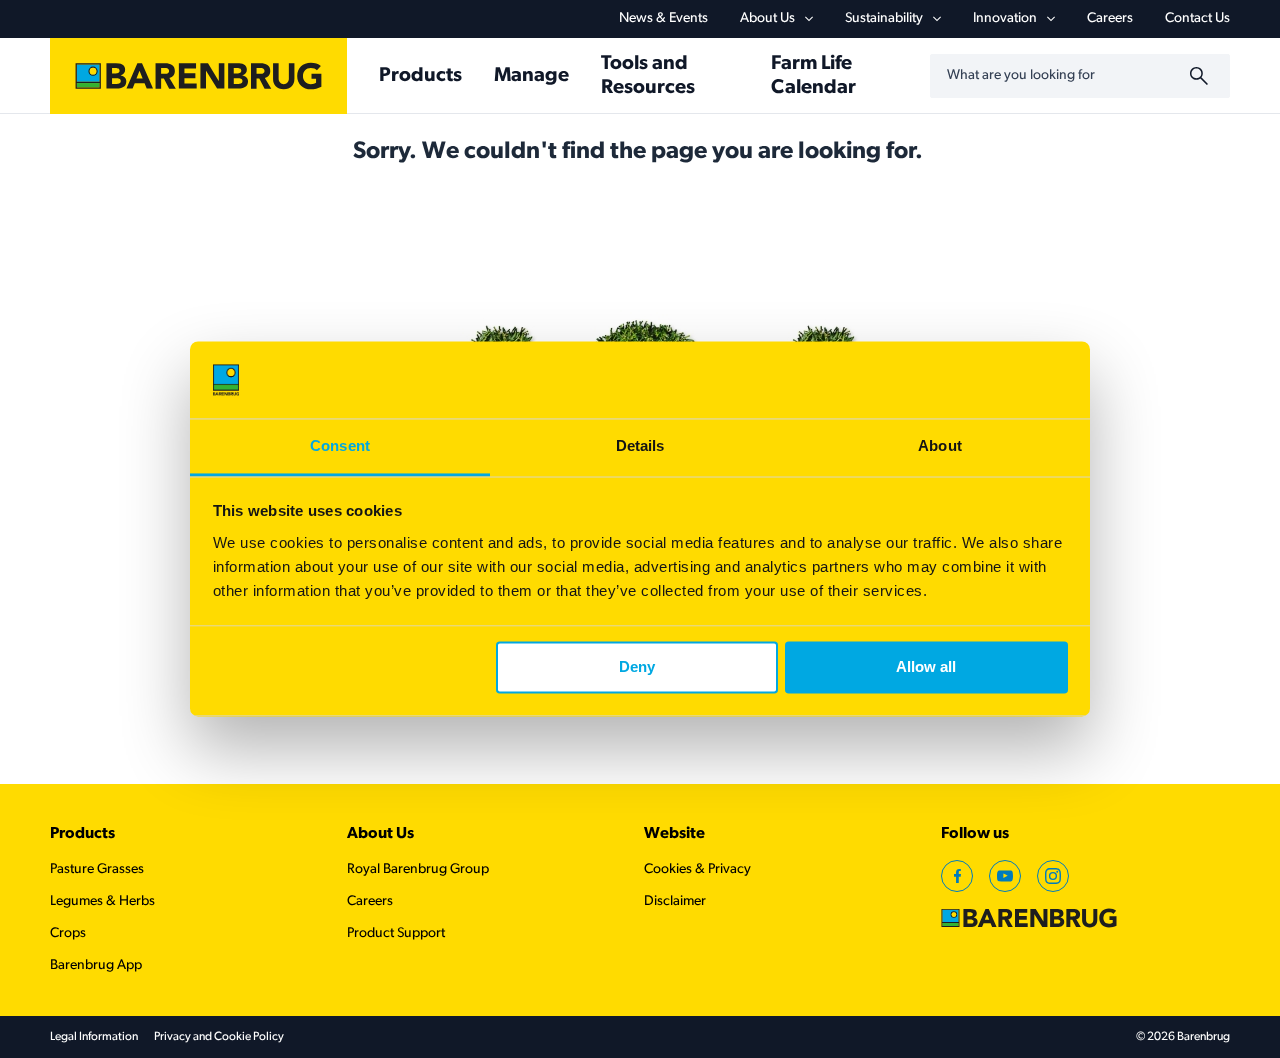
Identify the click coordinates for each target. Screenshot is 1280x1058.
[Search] (1202, 76)
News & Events (663, 18)
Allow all (926, 667)
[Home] (198, 76)
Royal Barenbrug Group (418, 869)
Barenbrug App (96, 965)
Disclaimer (675, 901)
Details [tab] (640, 445)
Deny (637, 667)
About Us (767, 18)
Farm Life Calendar (813, 76)
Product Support (396, 933)
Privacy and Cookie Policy (219, 1037)
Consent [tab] (340, 445)
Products (82, 834)
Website (674, 834)
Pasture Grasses (97, 869)
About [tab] (940, 445)
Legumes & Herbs (102, 901)
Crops (68, 933)
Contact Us (1197, 18)
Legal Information (94, 1037)
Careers (1110, 18)
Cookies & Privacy (697, 869)
